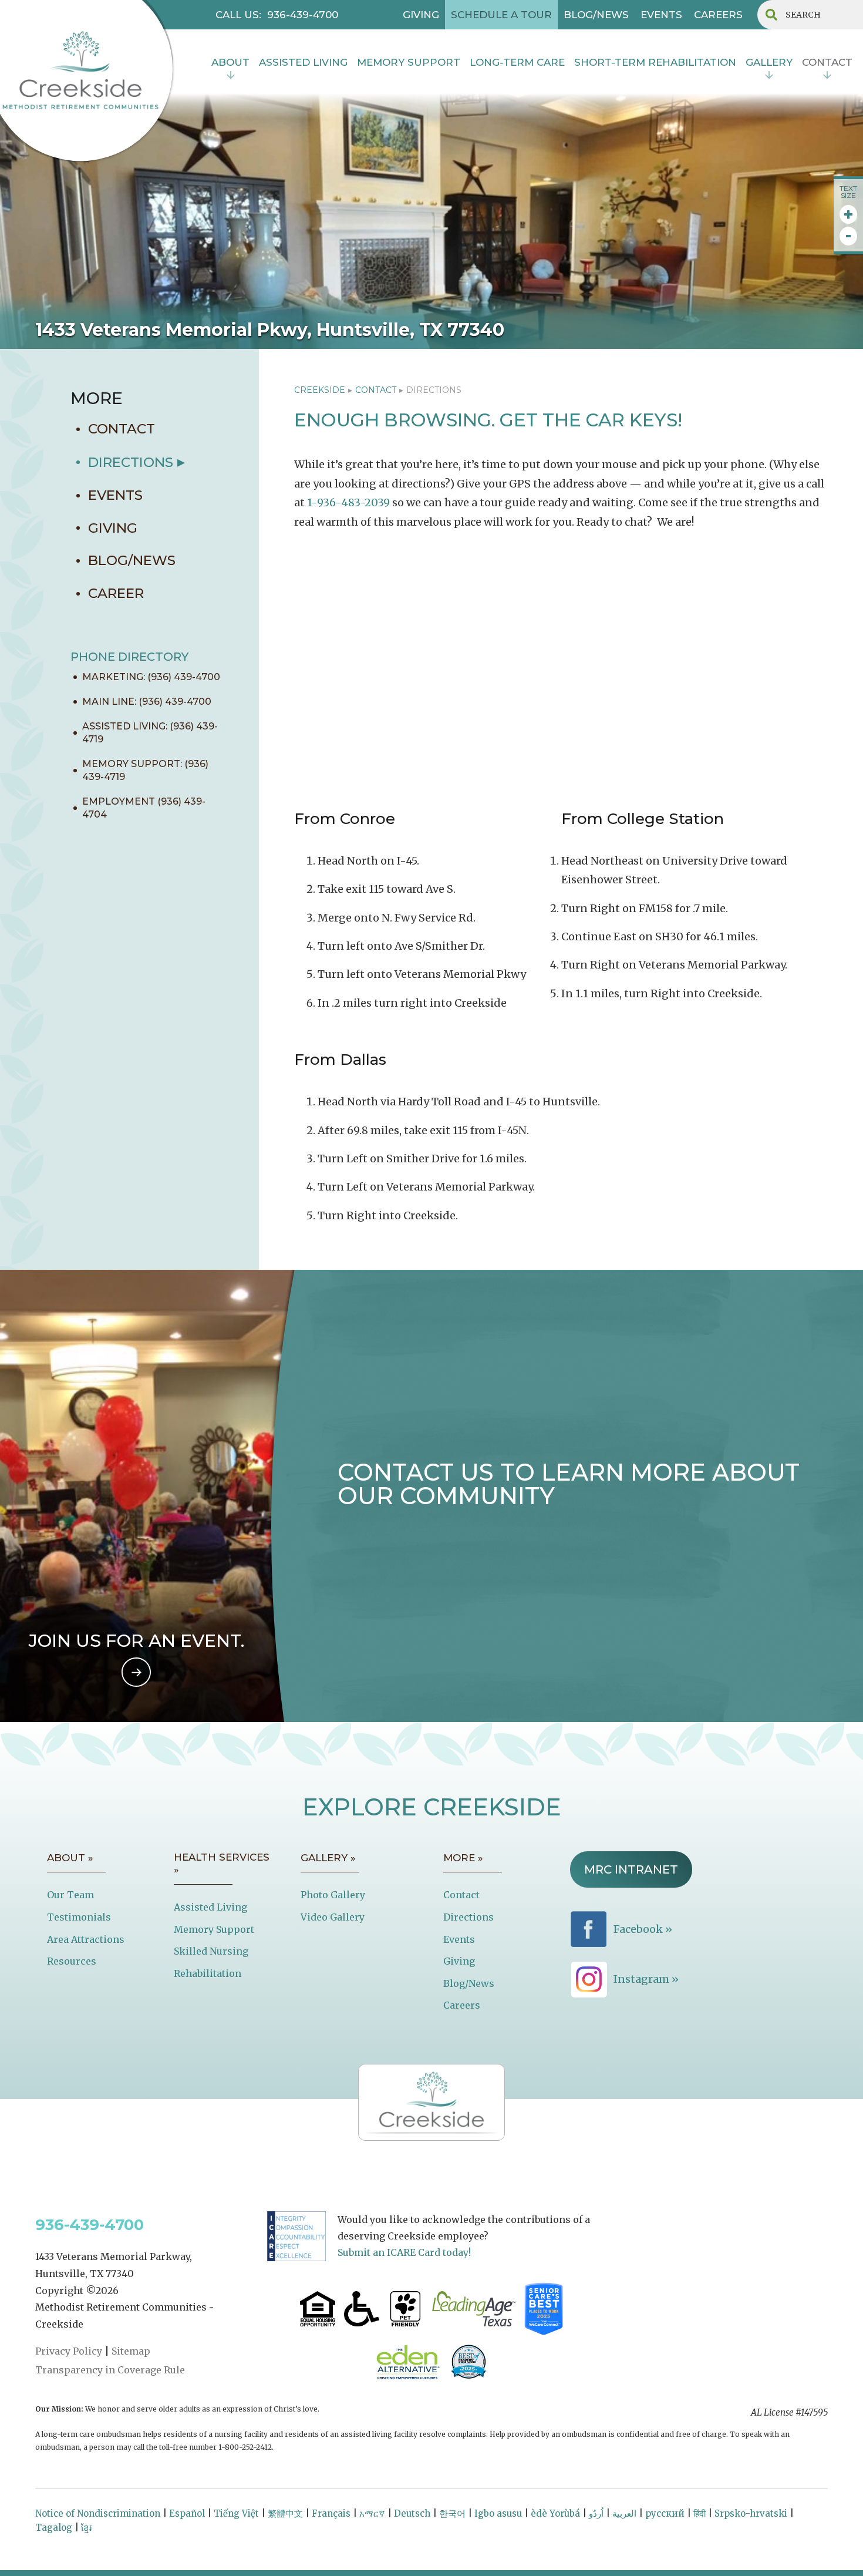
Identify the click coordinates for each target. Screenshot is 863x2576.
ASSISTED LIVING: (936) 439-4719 (150, 733)
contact (827, 62)
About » (70, 1858)
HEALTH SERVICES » (222, 1864)
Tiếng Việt (236, 2513)
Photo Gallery (333, 1895)
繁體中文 (285, 2513)
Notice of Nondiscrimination (98, 2513)
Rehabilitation (208, 1973)
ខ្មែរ (86, 2528)
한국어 (452, 2513)
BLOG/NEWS (596, 15)
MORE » (463, 1858)
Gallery (769, 62)
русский (665, 2513)
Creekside (320, 390)
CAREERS (718, 15)
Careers (462, 2005)
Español (187, 2513)
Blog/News (469, 1983)
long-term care (517, 62)
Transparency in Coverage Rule (110, 2370)
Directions (468, 1917)
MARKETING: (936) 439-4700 (151, 677)
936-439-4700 (90, 2225)
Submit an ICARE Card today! (404, 2252)
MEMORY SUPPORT (409, 62)
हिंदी (699, 2513)
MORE (97, 398)
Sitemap (131, 2351)
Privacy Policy (69, 2351)
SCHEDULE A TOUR (501, 15)
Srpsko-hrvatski (751, 2513)
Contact (461, 1895)
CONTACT (122, 429)
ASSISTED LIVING (303, 62)
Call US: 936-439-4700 (277, 15)
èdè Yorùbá (555, 2513)
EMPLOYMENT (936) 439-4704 (144, 808)
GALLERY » (328, 1858)
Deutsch (412, 2513)
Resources (72, 1961)
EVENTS (661, 15)
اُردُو (596, 2513)
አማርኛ (372, 2513)
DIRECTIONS (131, 462)
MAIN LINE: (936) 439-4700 (147, 702)
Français (331, 2513)
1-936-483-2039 (348, 502)
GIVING (421, 15)
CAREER (116, 593)
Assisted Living (210, 1907)
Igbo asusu (498, 2513)
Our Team (70, 1895)
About (230, 62)
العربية (624, 2513)
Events (459, 1939)
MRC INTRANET (631, 1869)
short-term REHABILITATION (655, 62)
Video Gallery (333, 1917)
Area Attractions (86, 1939)
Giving (459, 1961)
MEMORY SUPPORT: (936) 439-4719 (145, 770)
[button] (230, 64)
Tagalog (54, 2528)
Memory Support (214, 1929)
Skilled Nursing (211, 1951)
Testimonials (79, 1917)
